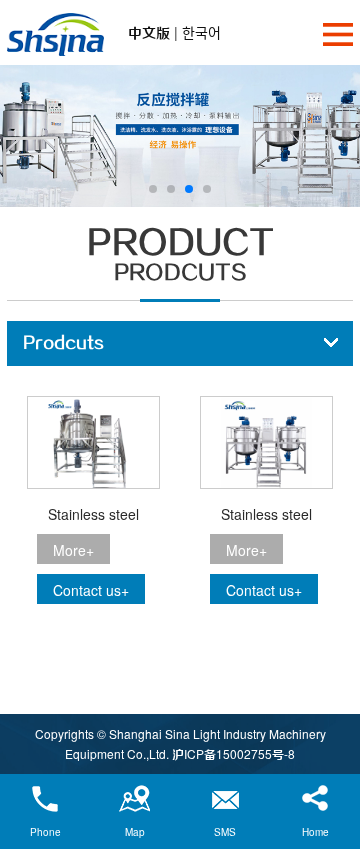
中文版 (149, 32)
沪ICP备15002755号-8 (233, 753)
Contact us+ (91, 590)
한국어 (201, 32)
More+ (73, 550)
